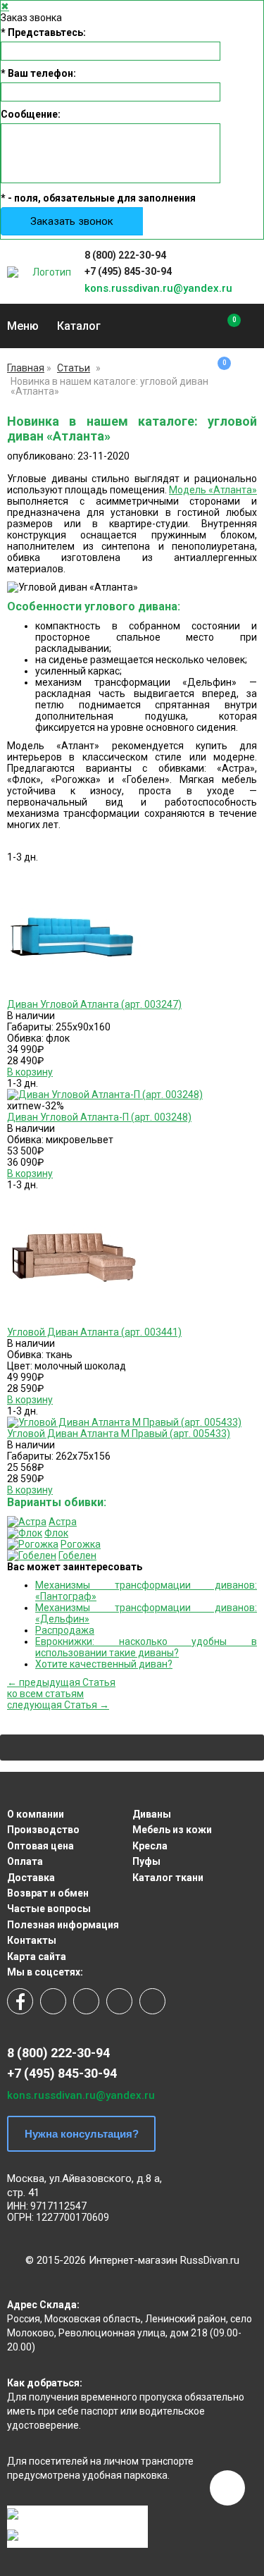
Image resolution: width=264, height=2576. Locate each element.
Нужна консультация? (82, 2134)
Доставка (31, 1878)
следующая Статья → (58, 1705)
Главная (26, 368)
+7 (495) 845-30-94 (128, 271)
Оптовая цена (40, 1846)
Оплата (25, 1861)
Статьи (74, 368)
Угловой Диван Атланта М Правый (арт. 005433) (119, 1434)
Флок (56, 1533)
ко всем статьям (45, 1694)
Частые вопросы (49, 1909)
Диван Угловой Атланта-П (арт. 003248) (99, 1117)
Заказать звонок (72, 221)
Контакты (32, 1940)
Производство (43, 1830)
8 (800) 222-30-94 (125, 255)
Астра (63, 1522)
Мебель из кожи (172, 1830)
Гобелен (77, 1555)
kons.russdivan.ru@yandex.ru (158, 288)
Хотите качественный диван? (104, 1664)
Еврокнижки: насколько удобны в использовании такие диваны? (146, 1647)
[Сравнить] (224, 326)
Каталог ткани (168, 1878)
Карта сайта (37, 1956)
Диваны (152, 1814)
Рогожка (81, 1544)
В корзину (30, 1072)
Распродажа (65, 1630)
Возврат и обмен (48, 1893)
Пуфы (146, 1861)
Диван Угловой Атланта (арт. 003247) (94, 1004)
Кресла (150, 1846)
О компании (36, 1814)
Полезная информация (63, 1925)
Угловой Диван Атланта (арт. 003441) (94, 1332)
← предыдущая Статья (61, 1682)
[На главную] (46, 272)
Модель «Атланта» (213, 490)
